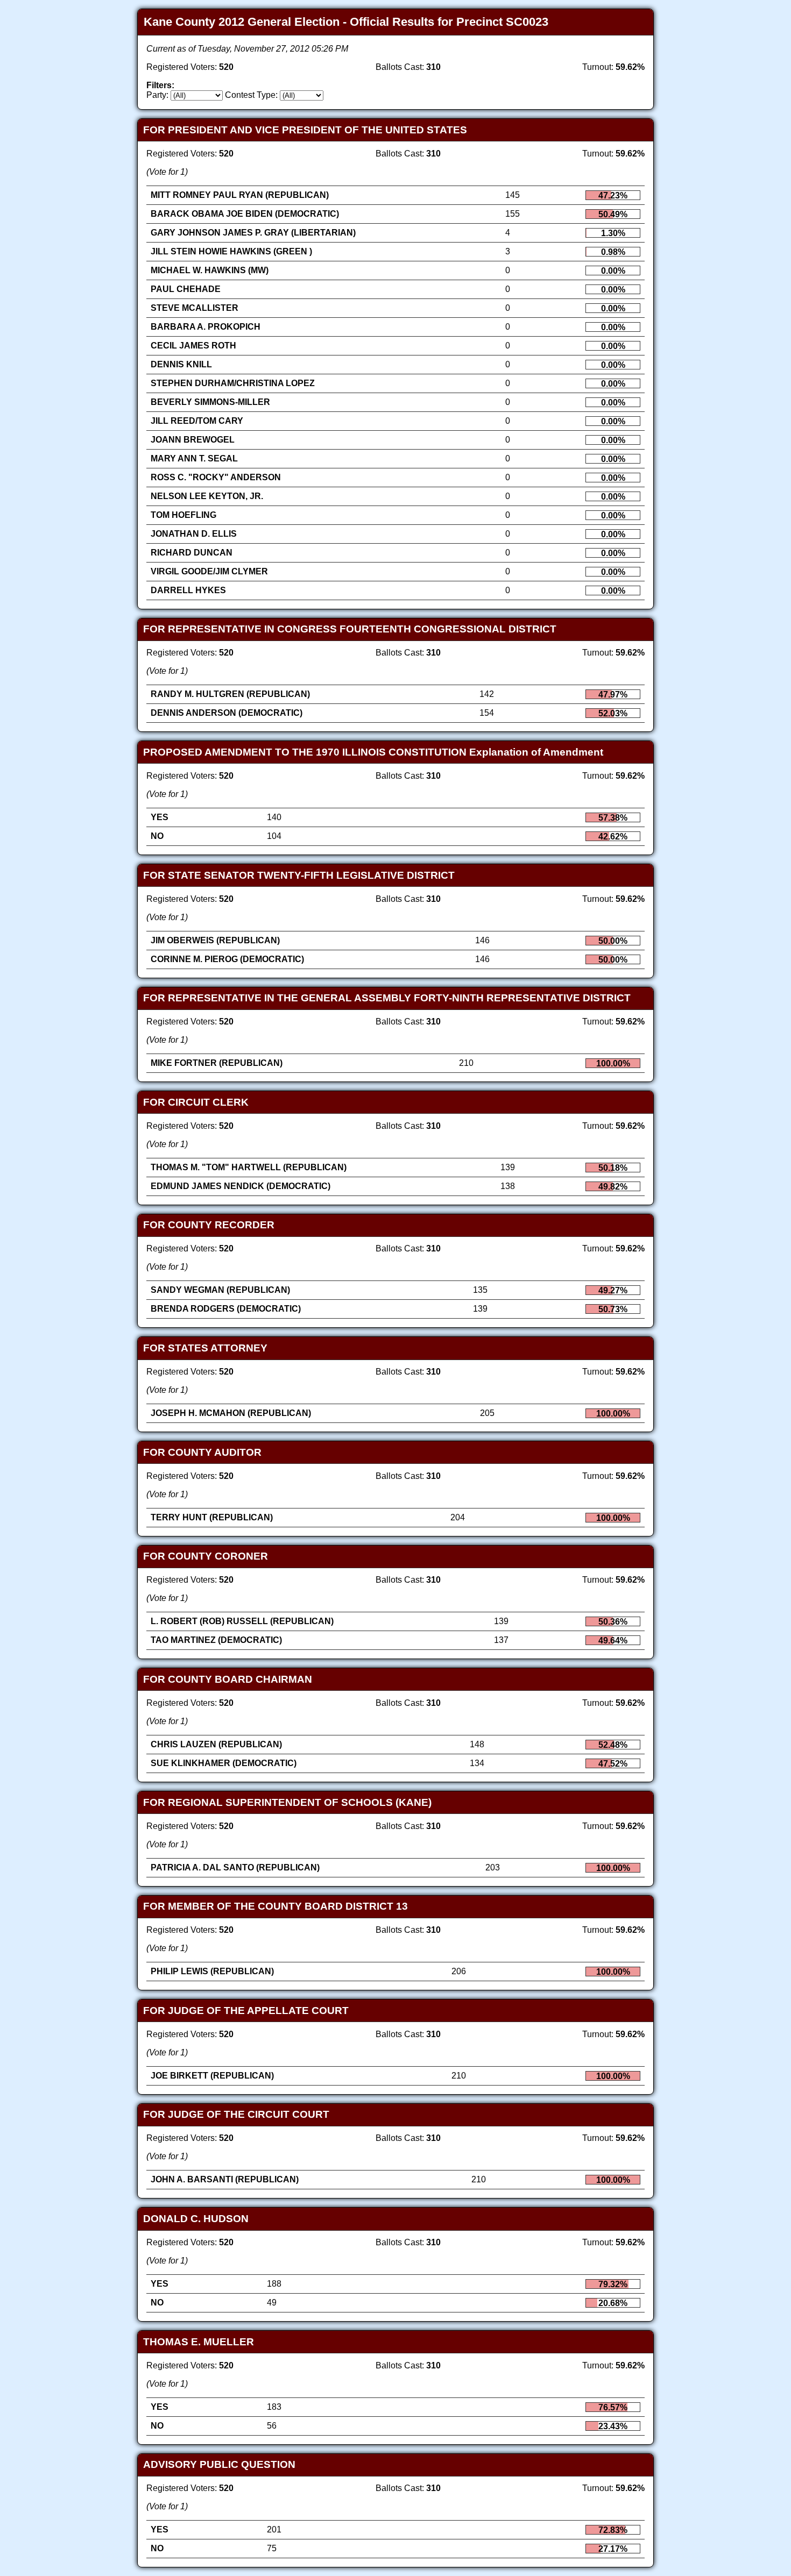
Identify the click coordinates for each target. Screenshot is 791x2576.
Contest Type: (251, 95)
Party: (157, 95)
